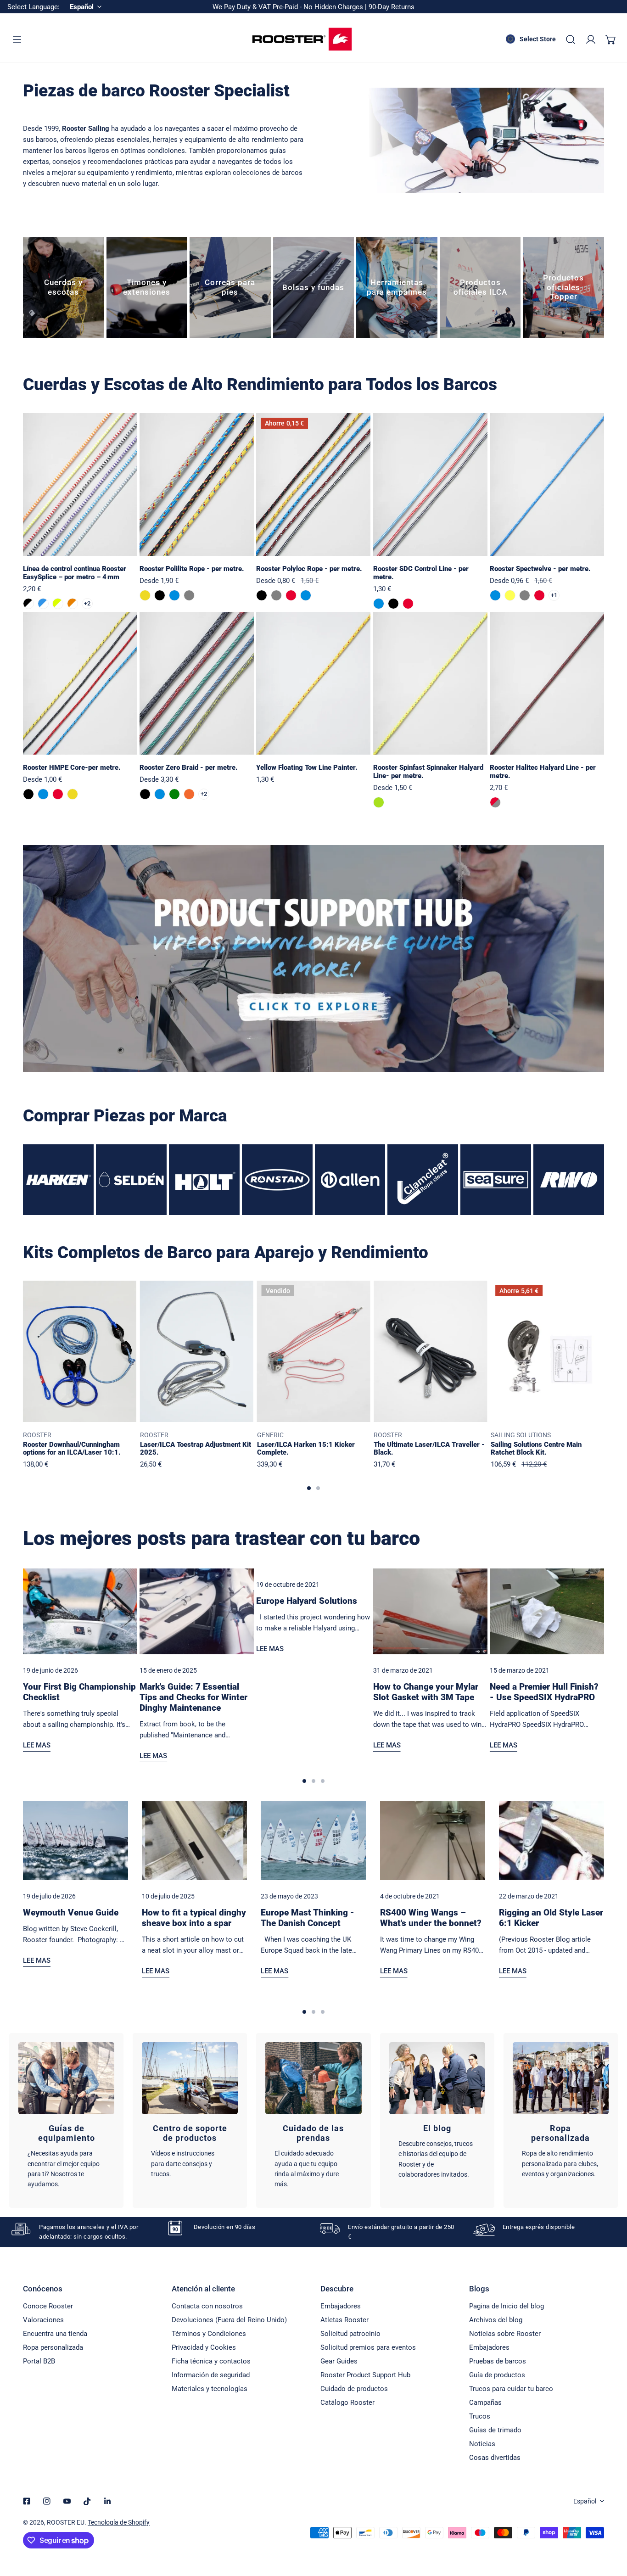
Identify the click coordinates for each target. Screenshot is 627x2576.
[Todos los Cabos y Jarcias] (64, 288)
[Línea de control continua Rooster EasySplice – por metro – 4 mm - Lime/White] (58, 604)
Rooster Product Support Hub (365, 2375)
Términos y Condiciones (209, 2334)
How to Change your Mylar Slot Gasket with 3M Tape (426, 1692)
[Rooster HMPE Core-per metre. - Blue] (43, 794)
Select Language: (34, 7)
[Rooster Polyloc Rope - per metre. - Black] (262, 595)
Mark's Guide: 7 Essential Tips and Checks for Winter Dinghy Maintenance (193, 1697)
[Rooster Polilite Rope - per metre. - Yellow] (145, 595)
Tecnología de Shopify (119, 2522)
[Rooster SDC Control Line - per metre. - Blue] (379, 604)
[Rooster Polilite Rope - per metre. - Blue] (174, 595)
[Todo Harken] (58, 1180)
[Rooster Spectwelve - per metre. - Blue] (495, 595)
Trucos (480, 2416)
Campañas (485, 2402)
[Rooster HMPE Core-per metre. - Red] (58, 794)
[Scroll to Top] (610, 2527)
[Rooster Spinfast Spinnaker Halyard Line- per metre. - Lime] (379, 802)
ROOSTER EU (66, 2522)
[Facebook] (27, 2501)
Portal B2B (39, 2361)
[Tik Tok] (87, 2501)
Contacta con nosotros (207, 2306)
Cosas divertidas (495, 2458)
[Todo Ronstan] (277, 1180)
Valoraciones (43, 2320)
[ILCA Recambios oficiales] (480, 288)
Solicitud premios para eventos (368, 2347)
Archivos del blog (496, 2320)
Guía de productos (497, 2375)
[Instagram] (47, 2501)
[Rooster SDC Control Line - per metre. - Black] (393, 604)
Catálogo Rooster (347, 2402)
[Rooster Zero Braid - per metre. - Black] (145, 794)
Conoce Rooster (48, 2306)
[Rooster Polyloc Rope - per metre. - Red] (291, 595)
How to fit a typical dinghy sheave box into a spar (194, 1918)
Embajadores (341, 2306)
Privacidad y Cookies (204, 2347)
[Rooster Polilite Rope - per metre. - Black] (160, 595)
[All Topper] (563, 288)
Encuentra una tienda (55, 2334)
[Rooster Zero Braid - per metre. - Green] (174, 794)
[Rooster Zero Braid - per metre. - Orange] (189, 794)
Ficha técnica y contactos (211, 2361)
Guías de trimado (495, 2430)
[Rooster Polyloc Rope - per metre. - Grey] (276, 595)
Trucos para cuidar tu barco (511, 2389)
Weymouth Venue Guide (71, 1912)
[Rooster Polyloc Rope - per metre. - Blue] (306, 595)
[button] (611, 39)
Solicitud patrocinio (350, 2334)
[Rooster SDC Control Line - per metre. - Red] (408, 604)
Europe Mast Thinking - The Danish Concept (308, 1918)
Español (585, 2501)
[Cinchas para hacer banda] (230, 288)
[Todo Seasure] (496, 1180)
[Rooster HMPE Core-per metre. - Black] (28, 794)
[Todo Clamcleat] (423, 1180)
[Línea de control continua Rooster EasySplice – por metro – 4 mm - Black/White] (28, 604)
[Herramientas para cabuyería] (397, 288)
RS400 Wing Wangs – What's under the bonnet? (431, 1918)
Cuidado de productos (354, 2389)
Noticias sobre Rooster (505, 2334)
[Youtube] (67, 2501)
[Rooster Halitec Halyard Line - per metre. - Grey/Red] (495, 802)
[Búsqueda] (571, 39)
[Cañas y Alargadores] (147, 288)
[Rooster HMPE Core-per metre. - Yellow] (73, 794)
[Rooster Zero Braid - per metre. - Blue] (160, 794)
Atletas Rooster (344, 2320)
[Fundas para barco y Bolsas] (314, 288)
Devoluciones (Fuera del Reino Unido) (229, 2320)
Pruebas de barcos (498, 2361)
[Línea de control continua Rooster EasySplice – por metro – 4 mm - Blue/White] (43, 604)
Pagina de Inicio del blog (507, 2306)
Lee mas (37, 1745)
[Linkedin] (107, 2501)
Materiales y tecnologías (210, 2389)
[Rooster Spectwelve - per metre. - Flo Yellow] (510, 595)
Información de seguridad (211, 2375)
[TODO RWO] (569, 1180)
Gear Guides (339, 2361)
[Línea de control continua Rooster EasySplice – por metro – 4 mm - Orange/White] (73, 604)
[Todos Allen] (350, 1180)
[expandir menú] (17, 39)
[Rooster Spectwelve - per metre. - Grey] (525, 595)
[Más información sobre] (313, 959)
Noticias (482, 2444)
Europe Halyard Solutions (307, 1601)
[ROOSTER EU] (302, 39)
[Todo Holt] (204, 1180)
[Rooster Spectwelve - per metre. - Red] (539, 595)
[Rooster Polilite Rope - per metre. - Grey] (189, 595)
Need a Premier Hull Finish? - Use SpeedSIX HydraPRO (544, 1692)
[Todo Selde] (131, 1180)
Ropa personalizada (53, 2347)
